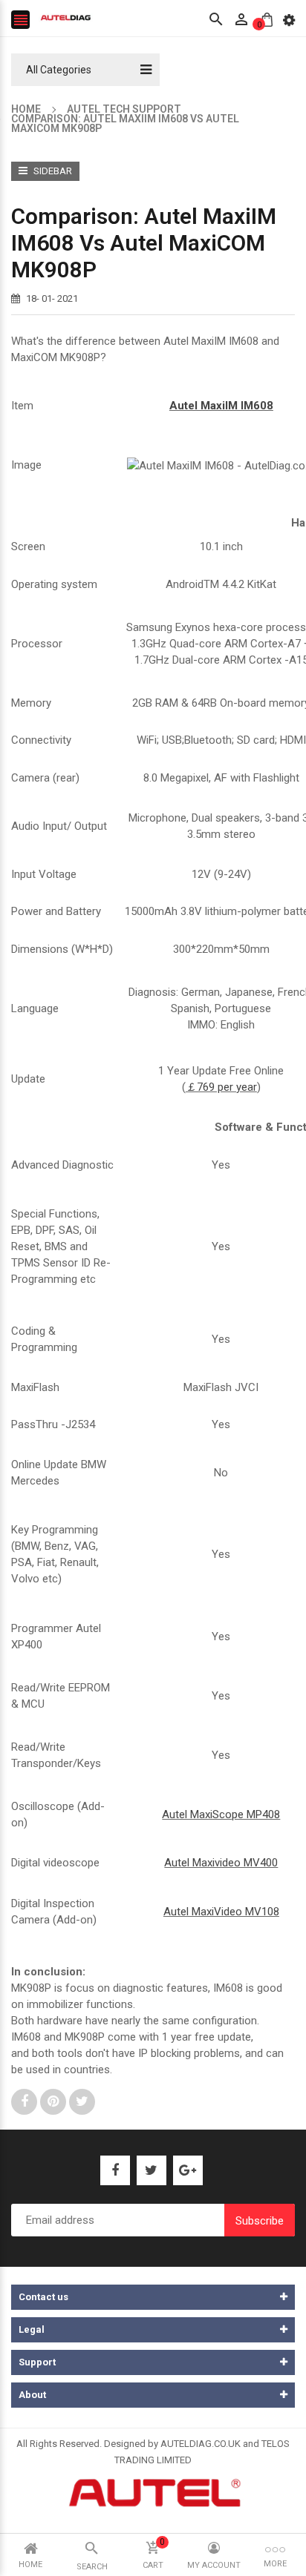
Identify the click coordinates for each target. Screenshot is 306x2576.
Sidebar (52, 171)
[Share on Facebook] (26, 2101)
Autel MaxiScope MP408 (221, 1814)
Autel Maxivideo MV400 (221, 1863)
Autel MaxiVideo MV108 (221, 1912)
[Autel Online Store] (153, 2491)
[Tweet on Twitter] (82, 2101)
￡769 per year (221, 1087)
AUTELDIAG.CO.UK (201, 2444)
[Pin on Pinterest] (55, 2101)
